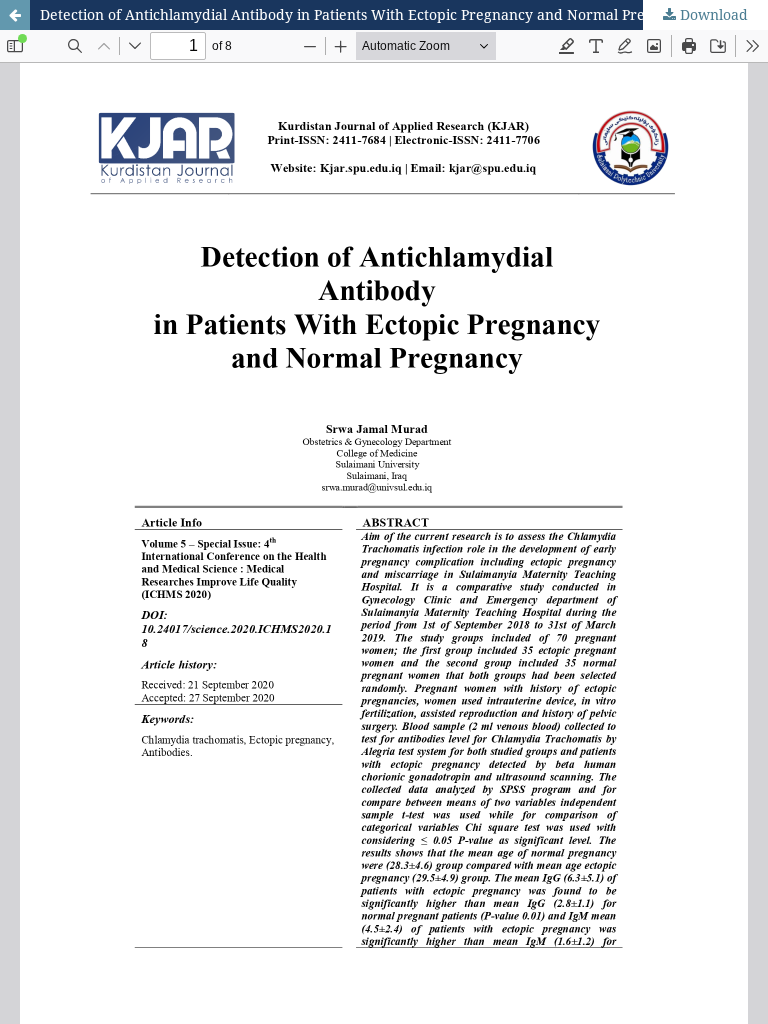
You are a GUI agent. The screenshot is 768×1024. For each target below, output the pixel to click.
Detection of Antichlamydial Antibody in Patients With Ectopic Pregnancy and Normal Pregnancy (367, 14)
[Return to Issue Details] (15, 15)
